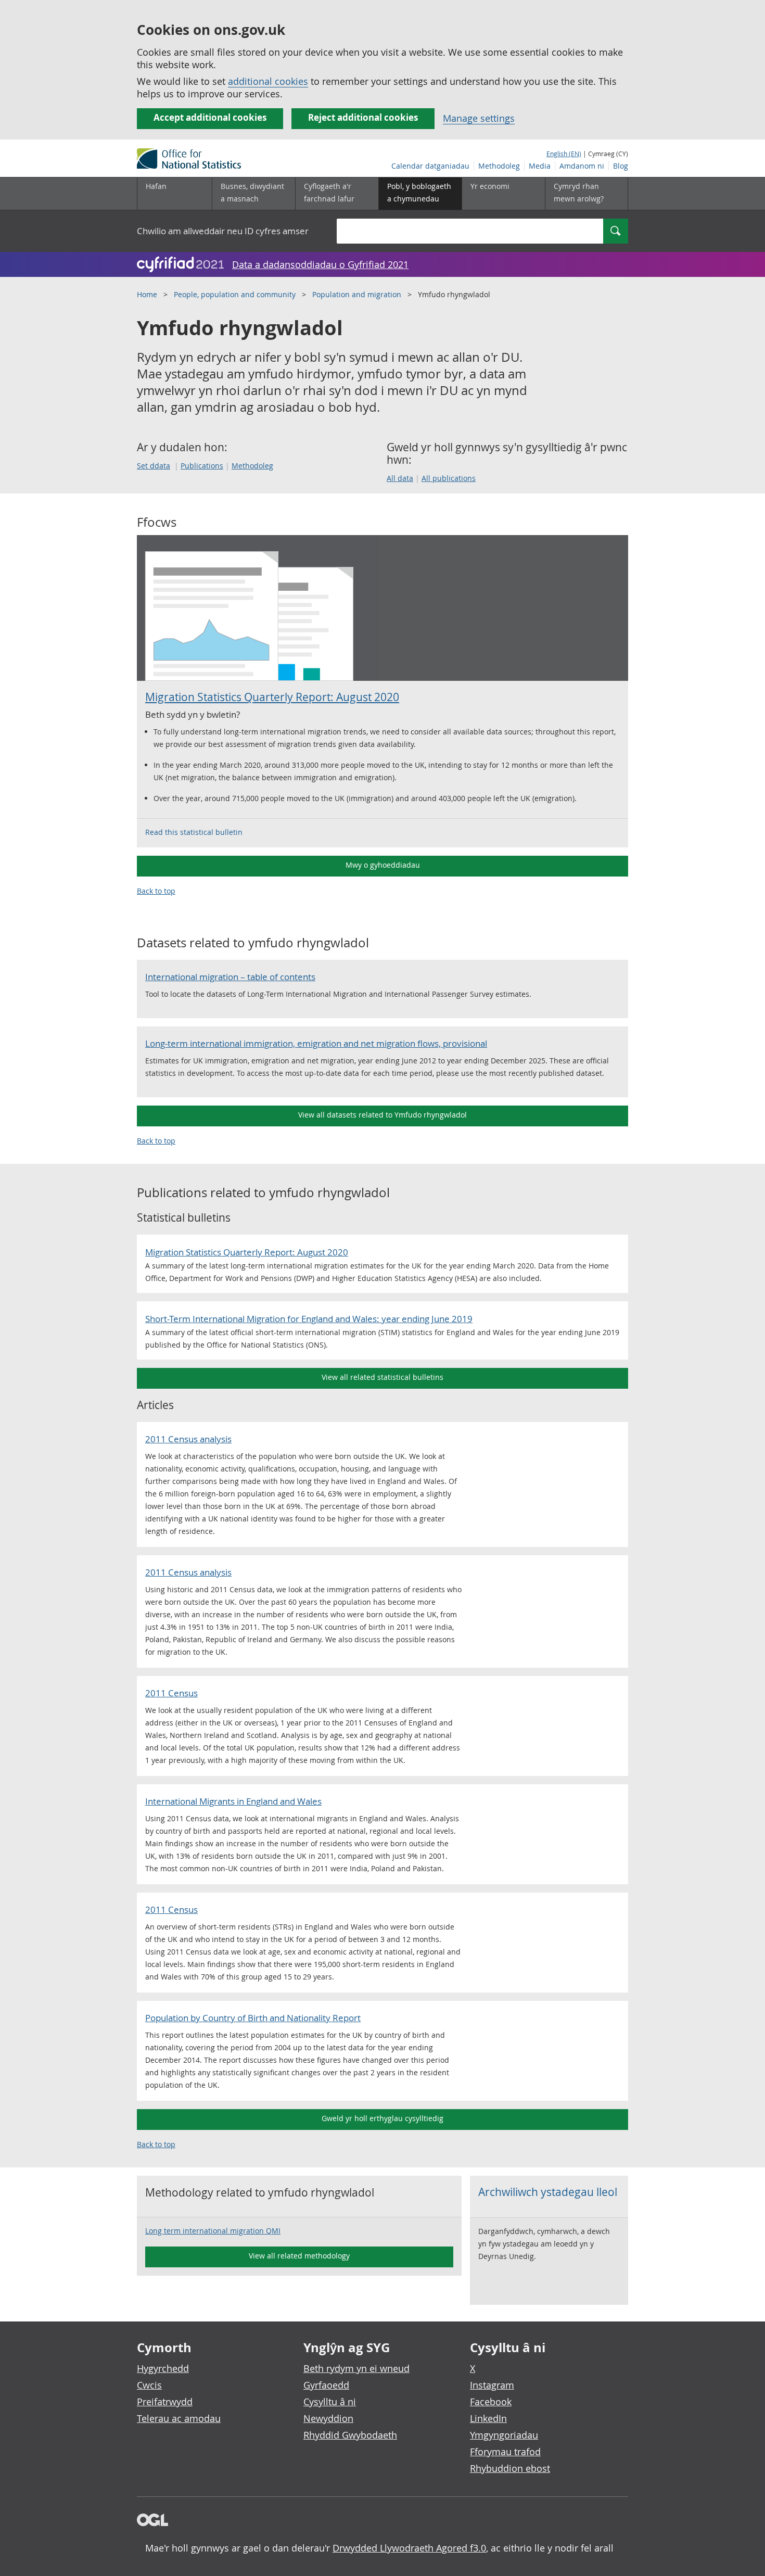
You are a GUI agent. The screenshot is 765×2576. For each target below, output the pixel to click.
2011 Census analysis (188, 1439)
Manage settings (479, 118)
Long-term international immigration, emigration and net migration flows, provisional (316, 1043)
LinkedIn (488, 2418)
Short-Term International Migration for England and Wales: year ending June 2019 (309, 1319)
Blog (621, 166)
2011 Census (171, 1693)
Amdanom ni (582, 166)
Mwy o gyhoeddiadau (383, 865)
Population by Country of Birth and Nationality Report (253, 2018)
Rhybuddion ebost (510, 2468)
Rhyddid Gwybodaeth (350, 2435)
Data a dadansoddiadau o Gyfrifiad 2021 (320, 264)
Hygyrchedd (163, 2368)
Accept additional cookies (210, 117)
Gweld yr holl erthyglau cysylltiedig (382, 2118)
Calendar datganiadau (430, 166)
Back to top (156, 891)
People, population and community (235, 294)
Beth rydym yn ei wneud (356, 2368)
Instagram (492, 2385)
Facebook (491, 2402)
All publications (449, 478)
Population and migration (357, 294)
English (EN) (564, 154)
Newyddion (328, 2418)
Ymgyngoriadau (504, 2435)
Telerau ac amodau (179, 2418)
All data (400, 478)
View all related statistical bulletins (382, 1377)
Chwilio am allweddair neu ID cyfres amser (223, 231)
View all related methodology (299, 2256)
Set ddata (154, 466)
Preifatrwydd (165, 2402)
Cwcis (149, 2385)
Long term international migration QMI (213, 2231)
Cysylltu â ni (330, 2402)
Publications (202, 466)
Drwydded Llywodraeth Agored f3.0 (409, 2548)
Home (147, 294)
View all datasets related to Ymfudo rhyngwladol (382, 1115)
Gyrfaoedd (326, 2385)
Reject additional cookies (363, 117)
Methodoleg (499, 166)
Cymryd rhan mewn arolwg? (579, 192)
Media (540, 166)
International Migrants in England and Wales (233, 1801)
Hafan (156, 186)
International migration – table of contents (230, 977)
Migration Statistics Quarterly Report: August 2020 (272, 697)
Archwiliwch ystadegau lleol (548, 2192)
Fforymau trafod (505, 2452)
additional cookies (268, 81)
